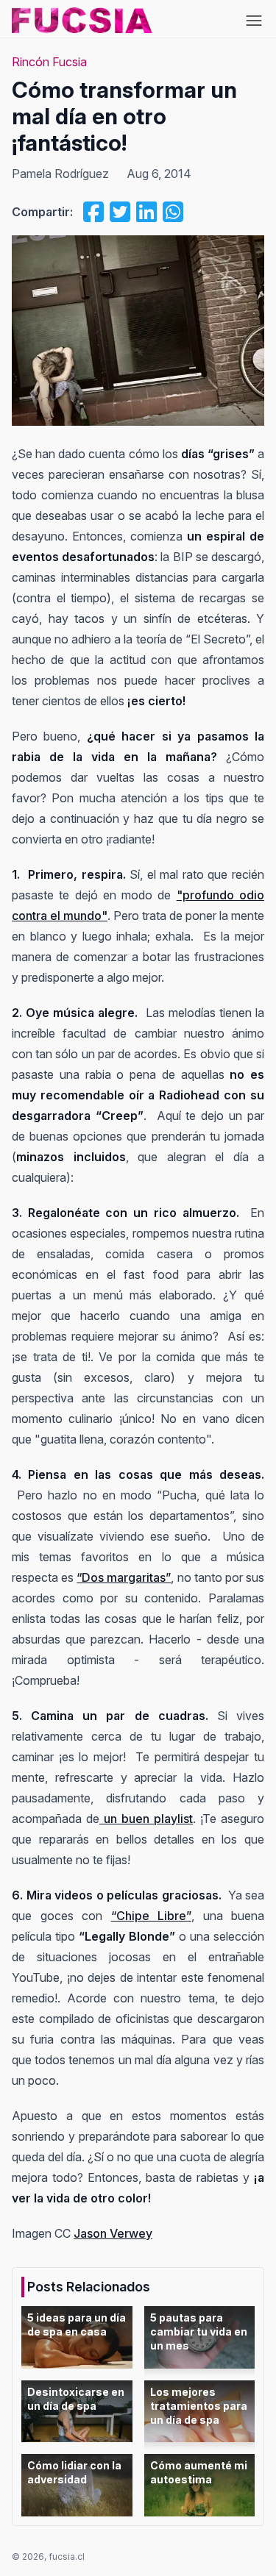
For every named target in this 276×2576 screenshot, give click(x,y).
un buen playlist (146, 1819)
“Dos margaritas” (124, 1577)
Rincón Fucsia (49, 62)
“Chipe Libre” (152, 1916)
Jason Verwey (113, 2233)
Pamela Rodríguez (60, 174)
